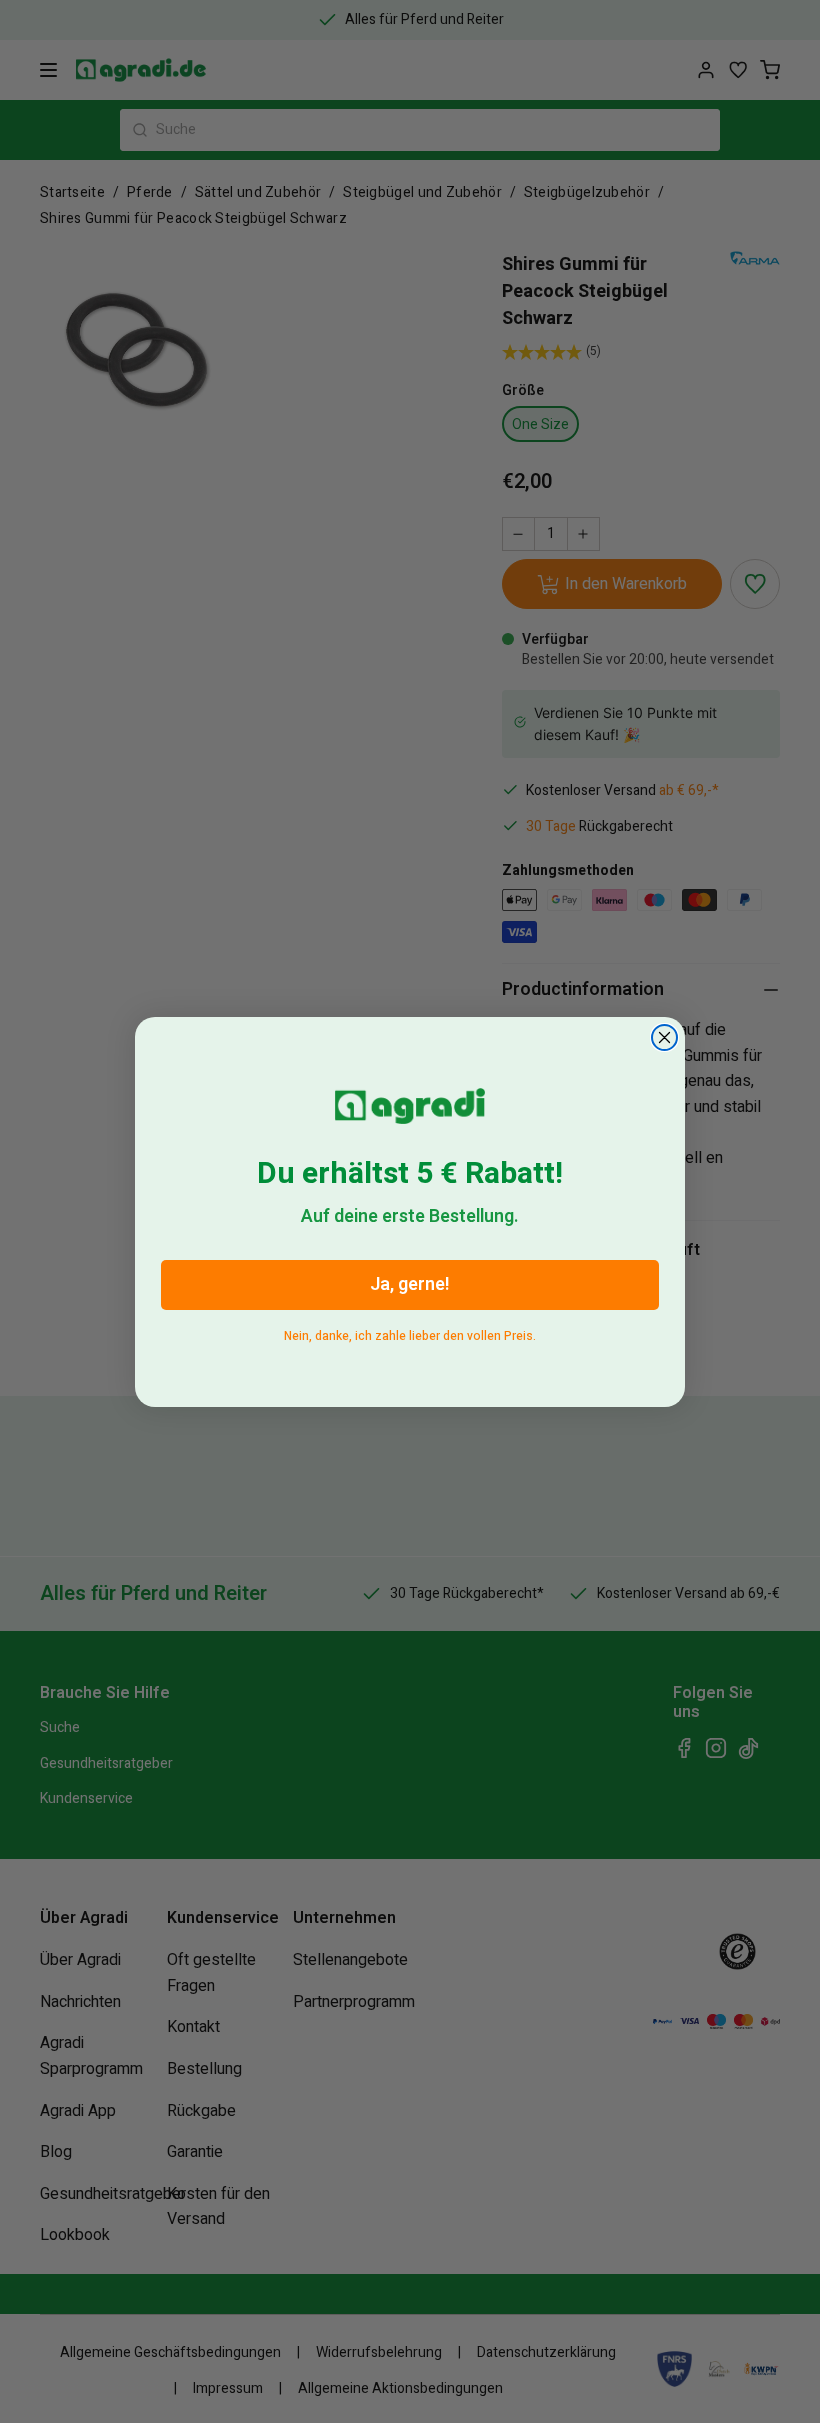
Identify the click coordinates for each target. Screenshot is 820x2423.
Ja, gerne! (410, 1284)
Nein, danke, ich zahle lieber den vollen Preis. (410, 1332)
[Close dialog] (664, 1037)
